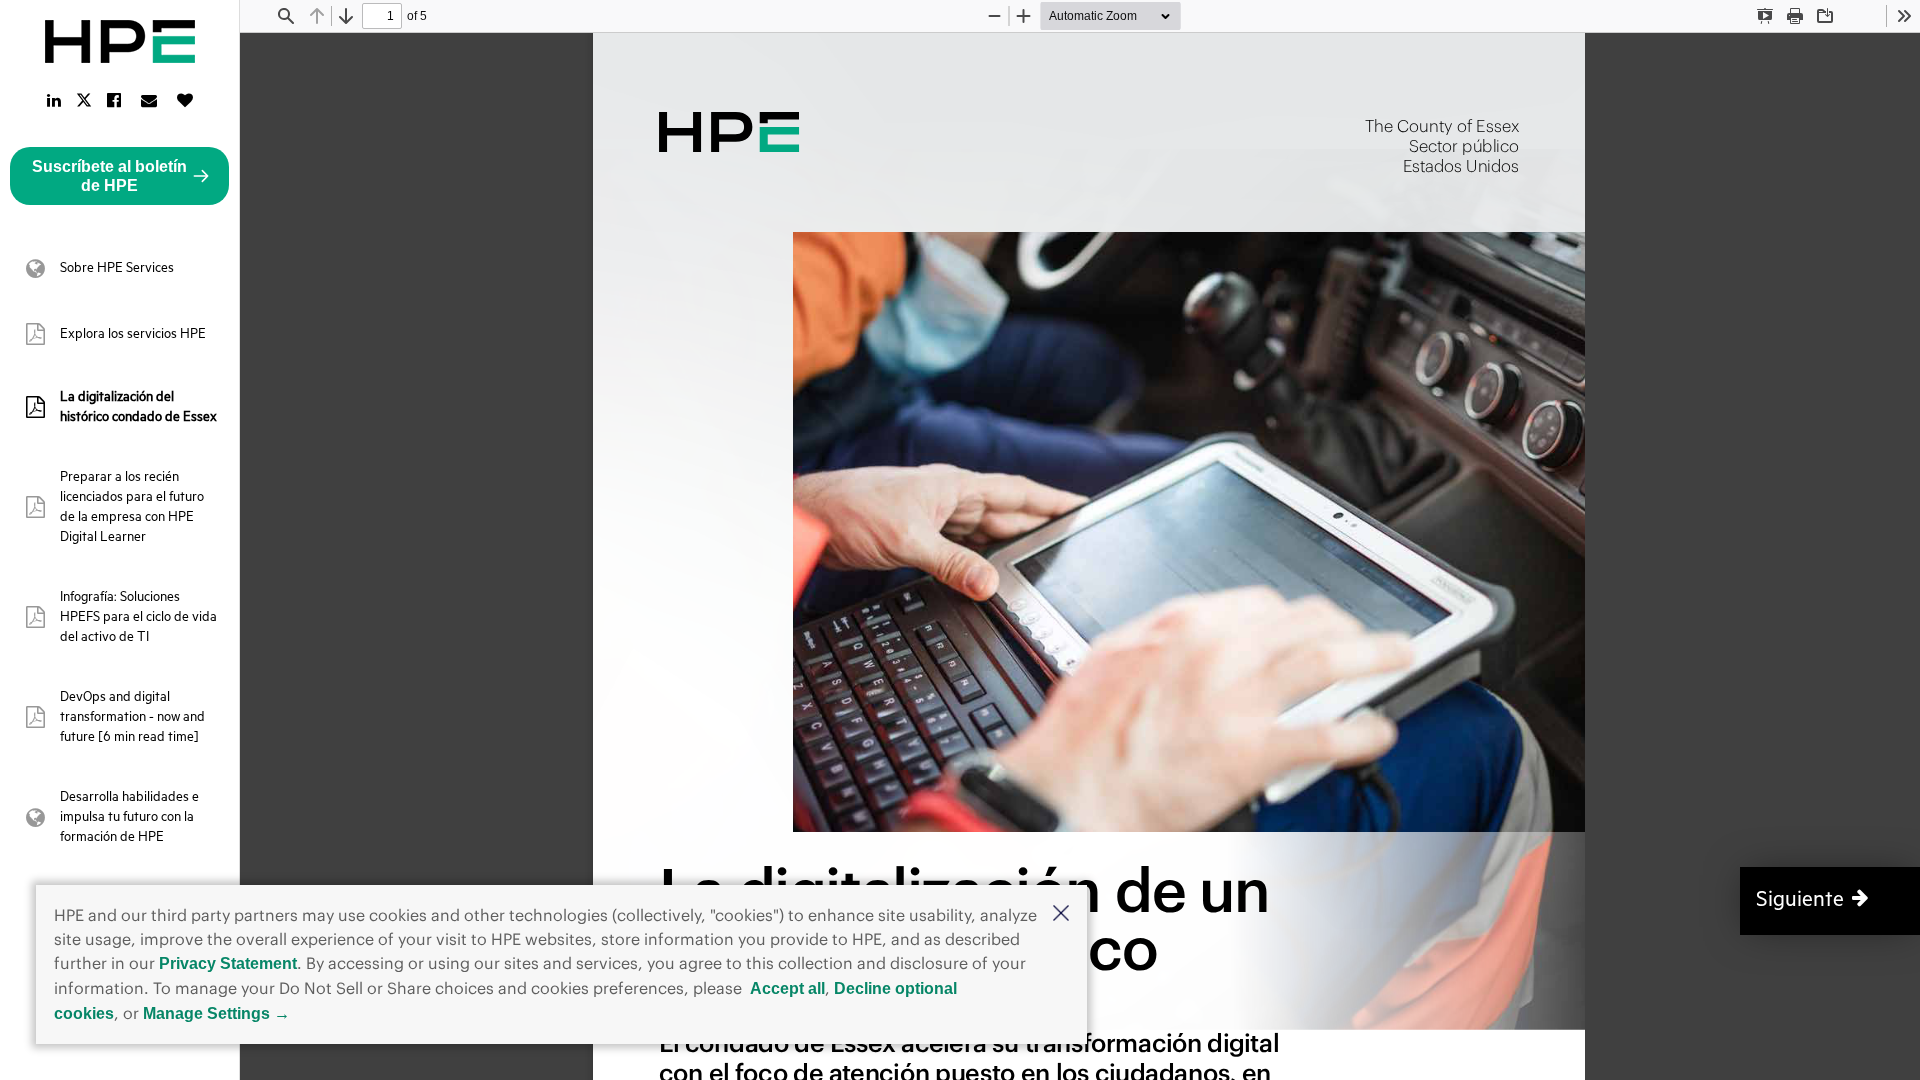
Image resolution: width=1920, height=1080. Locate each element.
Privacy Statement (228, 963)
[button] (1061, 915)
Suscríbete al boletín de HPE (109, 176)
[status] (382, 16)
